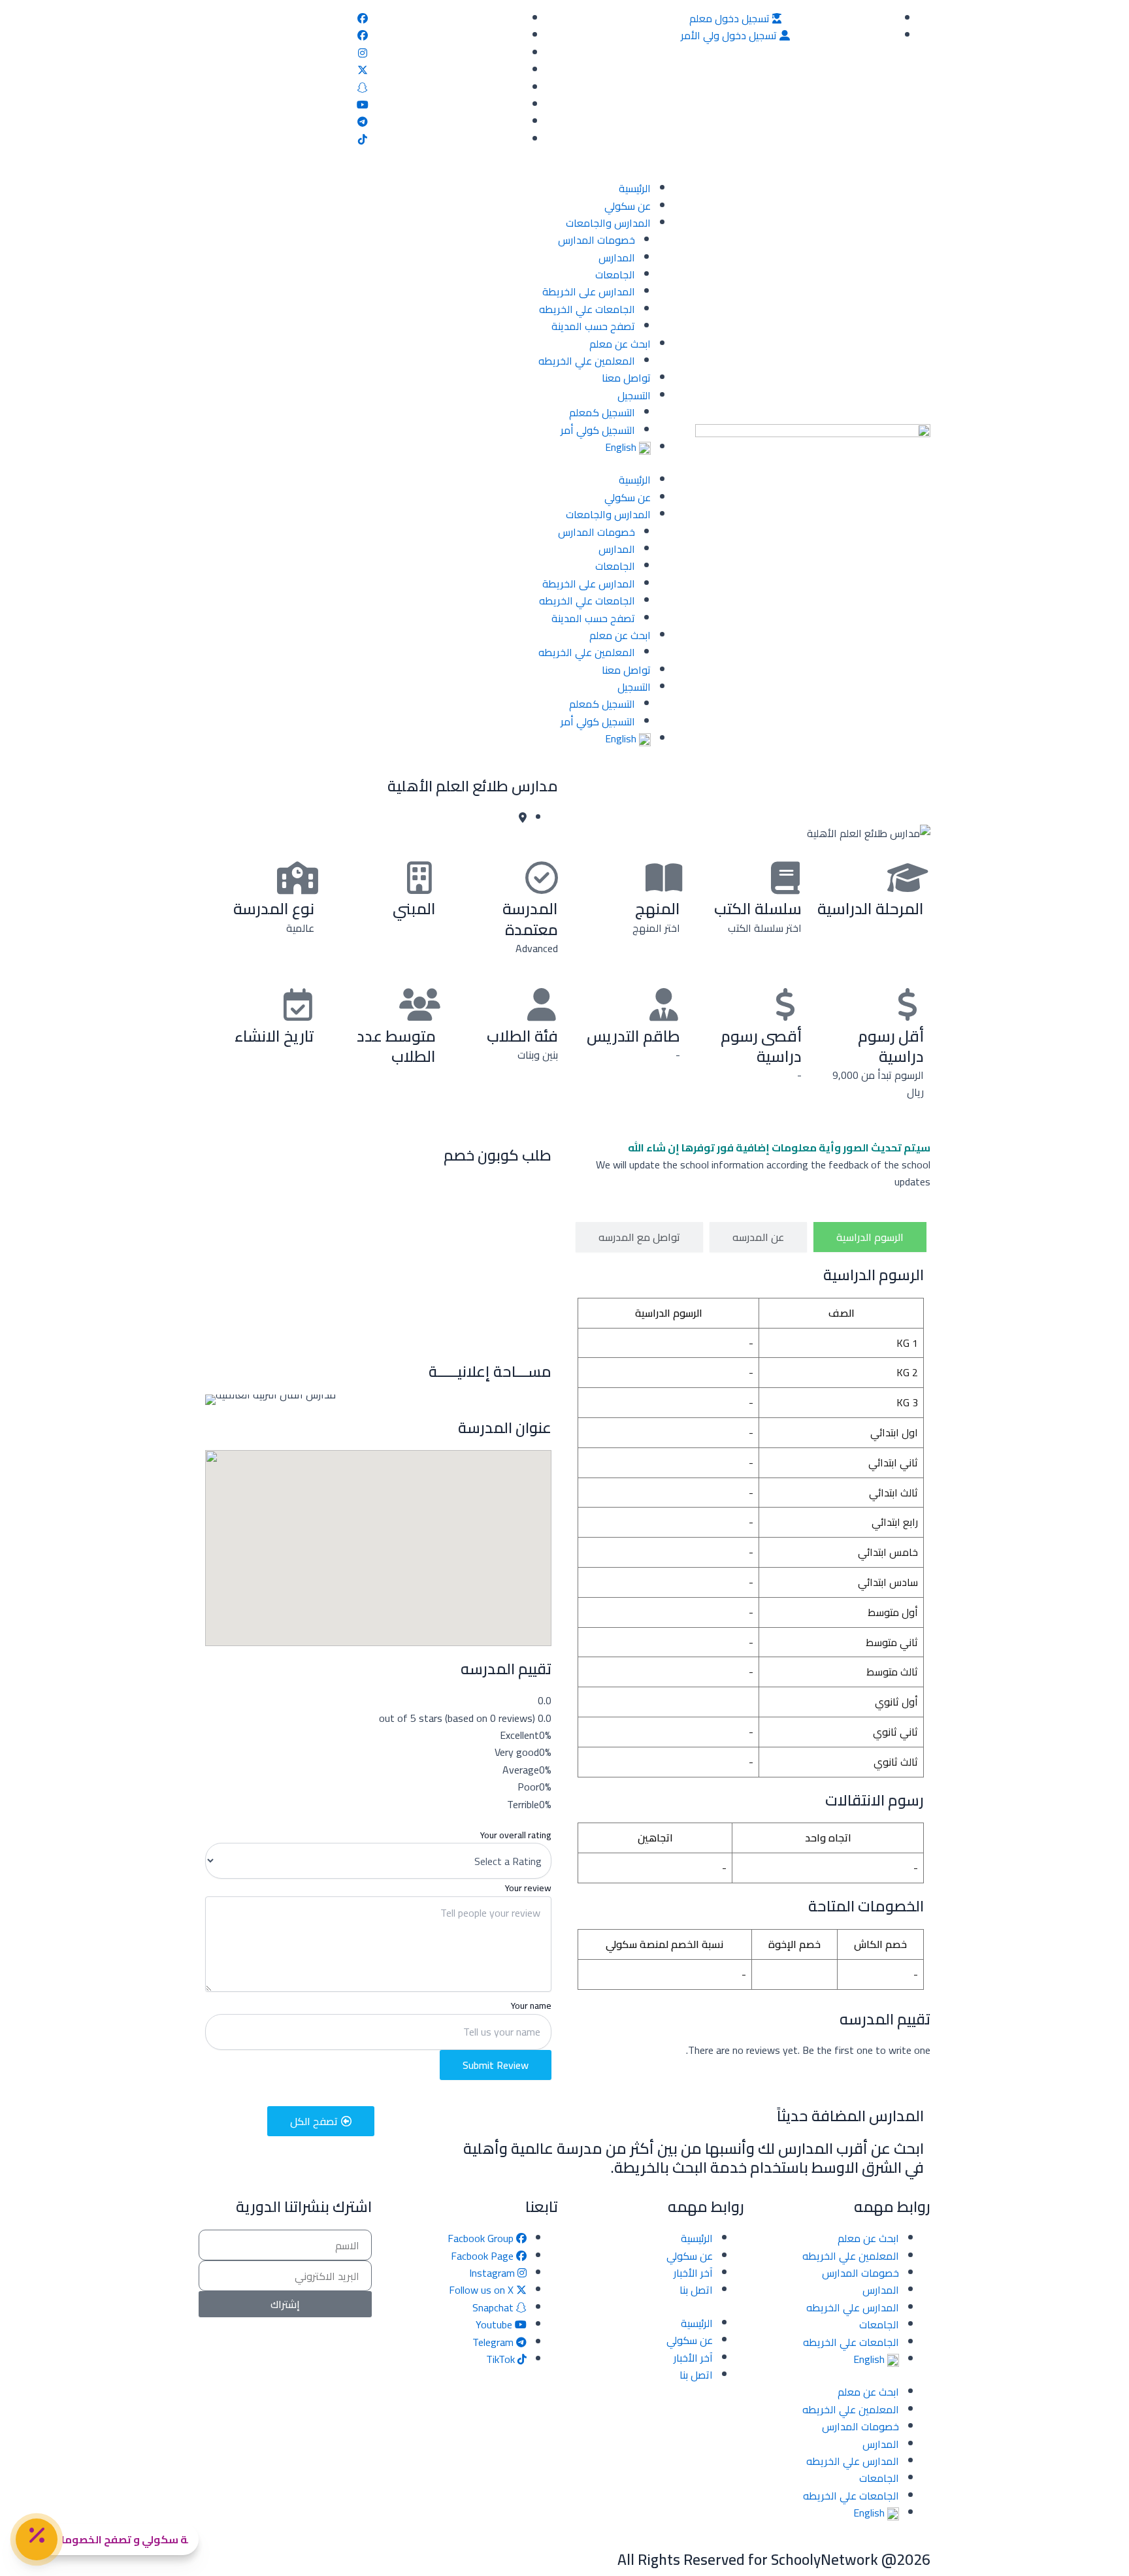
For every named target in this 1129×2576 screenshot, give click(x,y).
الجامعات (615, 274)
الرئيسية (635, 188)
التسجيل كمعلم (602, 412)
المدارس (617, 257)
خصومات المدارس (597, 240)
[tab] (870, 1237)
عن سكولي (628, 206)
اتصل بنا (696, 2290)
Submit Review (496, 2065)
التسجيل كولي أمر (598, 430)
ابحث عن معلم (620, 344)
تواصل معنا (626, 378)
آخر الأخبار (693, 2273)
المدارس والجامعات (608, 223)
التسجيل (634, 395)
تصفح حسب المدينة (593, 326)
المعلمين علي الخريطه (587, 361)
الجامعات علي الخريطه (587, 309)
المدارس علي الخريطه (853, 2307)
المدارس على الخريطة (589, 291)
